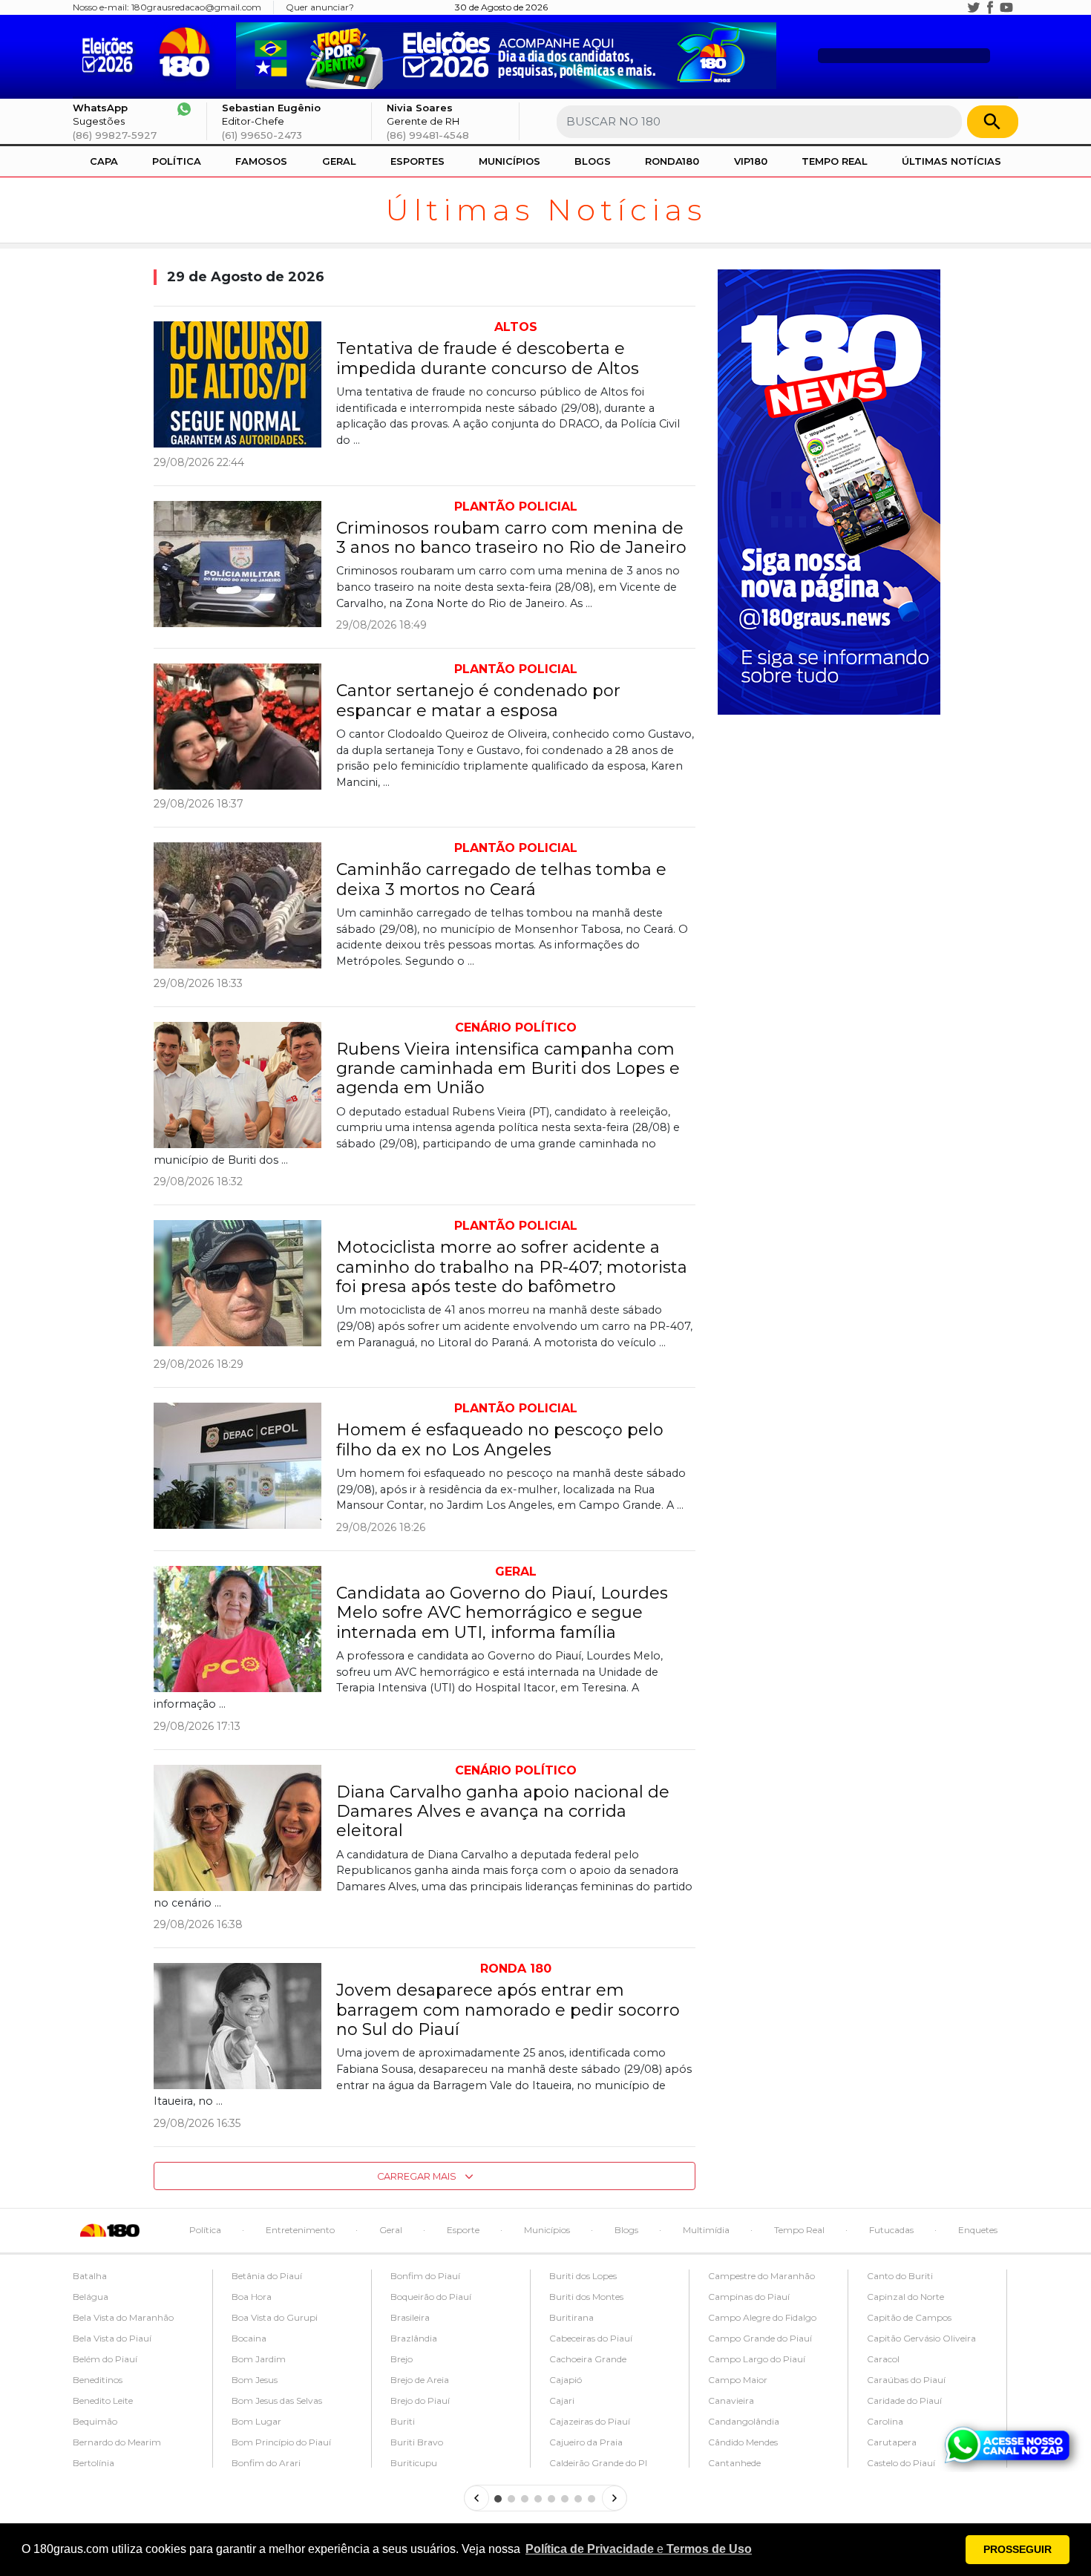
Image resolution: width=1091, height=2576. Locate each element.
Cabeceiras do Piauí (591, 2338)
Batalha (90, 2276)
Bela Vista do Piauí (112, 2338)
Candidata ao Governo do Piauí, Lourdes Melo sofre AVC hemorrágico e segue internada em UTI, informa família (502, 1613)
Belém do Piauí (105, 2359)
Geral (339, 161)
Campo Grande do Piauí (760, 2338)
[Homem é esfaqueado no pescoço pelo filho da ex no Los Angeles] (237, 1466)
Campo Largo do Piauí (757, 2359)
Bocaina (249, 2338)
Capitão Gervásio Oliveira (921, 2338)
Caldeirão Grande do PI (598, 2463)
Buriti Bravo (417, 2442)
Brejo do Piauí (420, 2400)
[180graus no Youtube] (1006, 7)
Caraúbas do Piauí (906, 2380)
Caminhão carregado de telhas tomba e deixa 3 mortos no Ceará (501, 879)
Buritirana (571, 2317)
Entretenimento (300, 2230)
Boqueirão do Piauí (431, 2297)
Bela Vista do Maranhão (123, 2317)
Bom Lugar (256, 2421)
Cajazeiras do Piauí (590, 2421)
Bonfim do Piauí (425, 2276)
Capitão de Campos (909, 2317)
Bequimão (95, 2421)
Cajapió (566, 2380)
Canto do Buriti (900, 2276)
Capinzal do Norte (905, 2297)
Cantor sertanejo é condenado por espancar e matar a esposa (478, 700)
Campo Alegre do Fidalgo (762, 2317)
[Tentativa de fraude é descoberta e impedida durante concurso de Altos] (237, 384)
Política (177, 161)
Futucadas (891, 2230)
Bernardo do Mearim (117, 2442)
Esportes (417, 161)
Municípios (510, 161)
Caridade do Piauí (904, 2400)
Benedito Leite (103, 2400)
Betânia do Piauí (267, 2276)
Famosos (261, 161)
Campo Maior (738, 2380)
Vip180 (751, 161)
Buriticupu (414, 2463)
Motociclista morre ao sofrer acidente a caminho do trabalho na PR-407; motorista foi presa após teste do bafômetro (512, 1267)
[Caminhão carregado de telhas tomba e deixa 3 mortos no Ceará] (237, 905)
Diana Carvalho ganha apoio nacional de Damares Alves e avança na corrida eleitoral (503, 1812)
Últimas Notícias (951, 161)
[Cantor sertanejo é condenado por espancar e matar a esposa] (237, 727)
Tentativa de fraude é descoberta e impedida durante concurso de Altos (488, 358)
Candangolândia (744, 2421)
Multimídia (706, 2230)
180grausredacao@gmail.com (196, 7)
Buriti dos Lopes (583, 2276)
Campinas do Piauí (749, 2297)
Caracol (883, 2359)
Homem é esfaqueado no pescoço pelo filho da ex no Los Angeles (500, 1439)
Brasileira (410, 2317)
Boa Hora (252, 2297)
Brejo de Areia (420, 2380)
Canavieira (731, 2400)
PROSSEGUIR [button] (1018, 2549)
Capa (104, 161)
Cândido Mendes (743, 2442)
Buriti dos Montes (586, 2297)
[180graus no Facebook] (990, 7)
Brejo (402, 2359)
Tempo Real (835, 161)
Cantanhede (734, 2463)
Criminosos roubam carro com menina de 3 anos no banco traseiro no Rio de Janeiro (511, 538)
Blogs (593, 161)
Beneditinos (98, 2380)
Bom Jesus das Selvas (277, 2400)
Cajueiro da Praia (586, 2442)
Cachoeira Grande (588, 2359)
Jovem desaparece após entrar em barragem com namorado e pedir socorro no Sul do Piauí (508, 2010)
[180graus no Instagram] (957, 7)
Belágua (91, 2297)
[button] (639, 2549)
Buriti (403, 2421)
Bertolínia (94, 2463)
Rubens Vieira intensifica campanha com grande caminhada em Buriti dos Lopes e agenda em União (508, 1069)
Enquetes (978, 2230)
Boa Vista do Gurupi (275, 2317)
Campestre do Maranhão (761, 2276)
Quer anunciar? (320, 7)
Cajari (562, 2400)
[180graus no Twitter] (974, 7)
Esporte (463, 2230)
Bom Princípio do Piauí (281, 2442)
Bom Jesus (255, 2380)
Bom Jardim (259, 2359)
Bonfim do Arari (266, 2463)
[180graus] (111, 53)
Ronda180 (672, 161)
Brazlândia (414, 2338)
